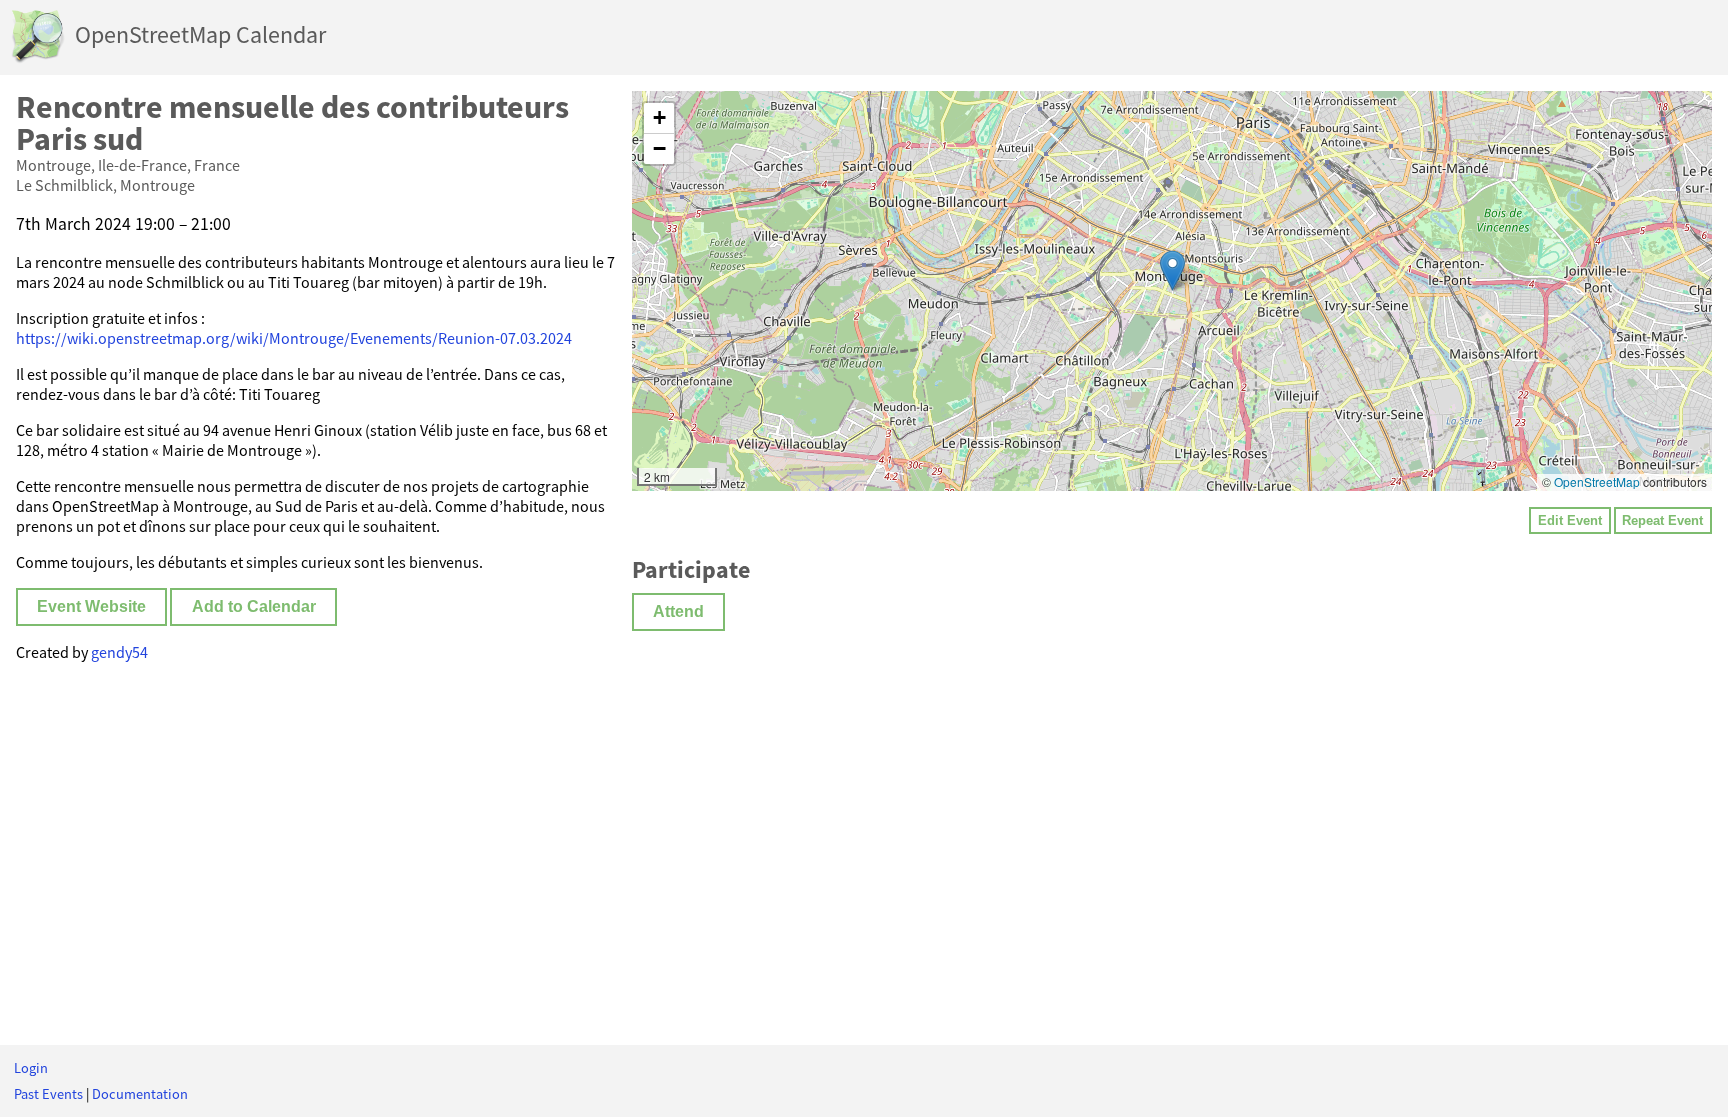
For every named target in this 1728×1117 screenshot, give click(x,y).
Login (31, 1068)
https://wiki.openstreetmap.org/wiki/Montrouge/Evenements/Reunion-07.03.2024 (294, 338)
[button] (1172, 270)
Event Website (91, 606)
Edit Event (1570, 520)
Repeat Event (1662, 520)
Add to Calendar (254, 606)
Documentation (140, 1094)
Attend (678, 611)
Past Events (48, 1094)
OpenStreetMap (1597, 481)
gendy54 (119, 652)
